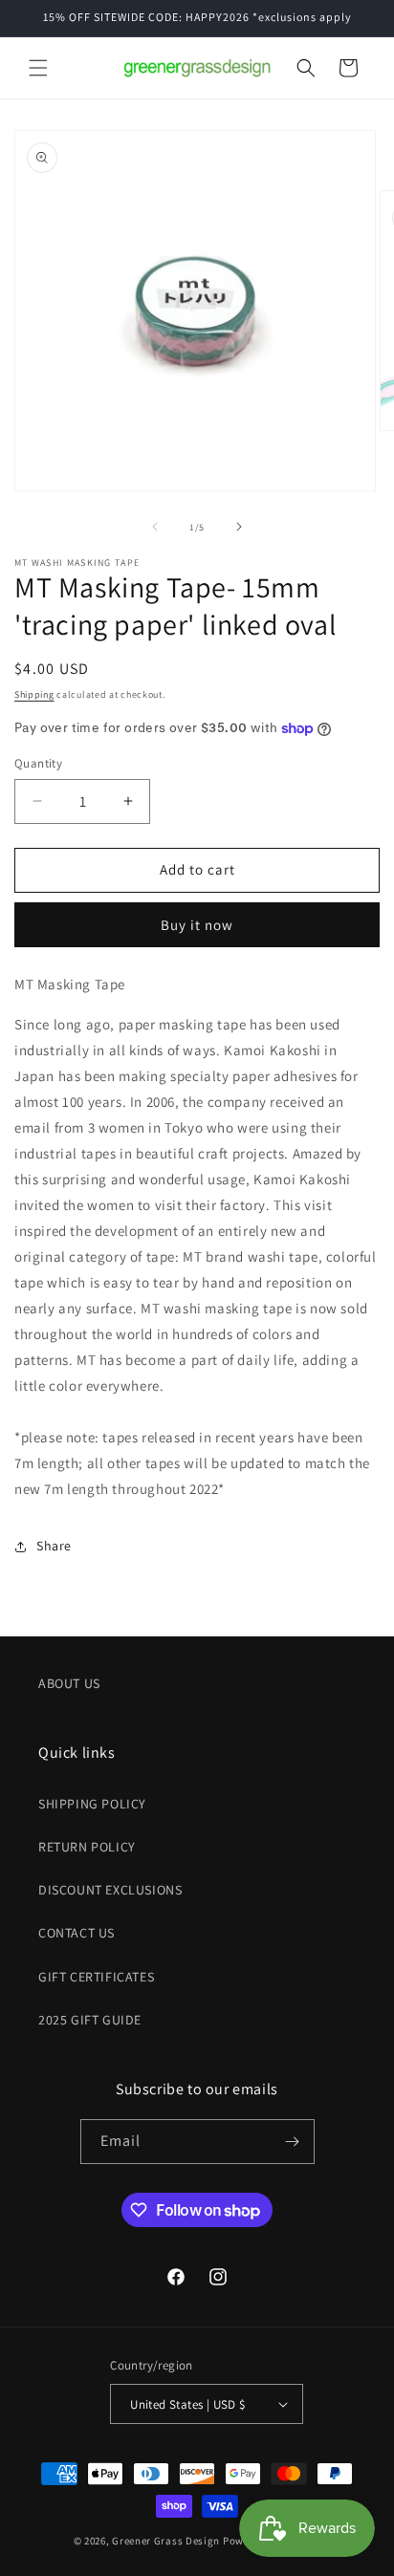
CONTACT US (77, 1933)
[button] (38, 68)
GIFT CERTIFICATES (96, 1977)
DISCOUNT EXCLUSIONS (110, 1890)
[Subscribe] (293, 2142)
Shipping (34, 694)
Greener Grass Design (166, 2541)
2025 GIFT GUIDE (90, 2020)
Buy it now (197, 925)
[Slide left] (155, 527)
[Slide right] (239, 527)
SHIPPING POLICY (92, 1804)
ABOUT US (69, 1683)
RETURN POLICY (87, 1847)
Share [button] (54, 1546)
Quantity (38, 763)
